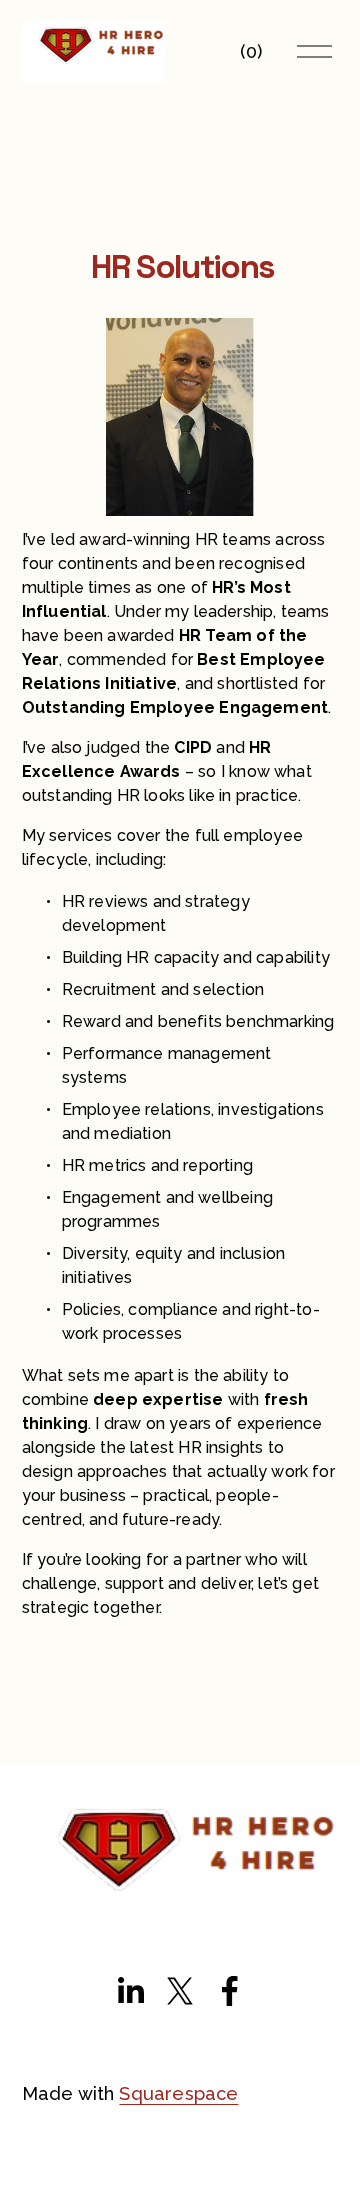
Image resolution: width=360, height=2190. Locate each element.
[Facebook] (230, 1991)
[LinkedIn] (130, 1991)
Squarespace (178, 2093)
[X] (180, 1991)
